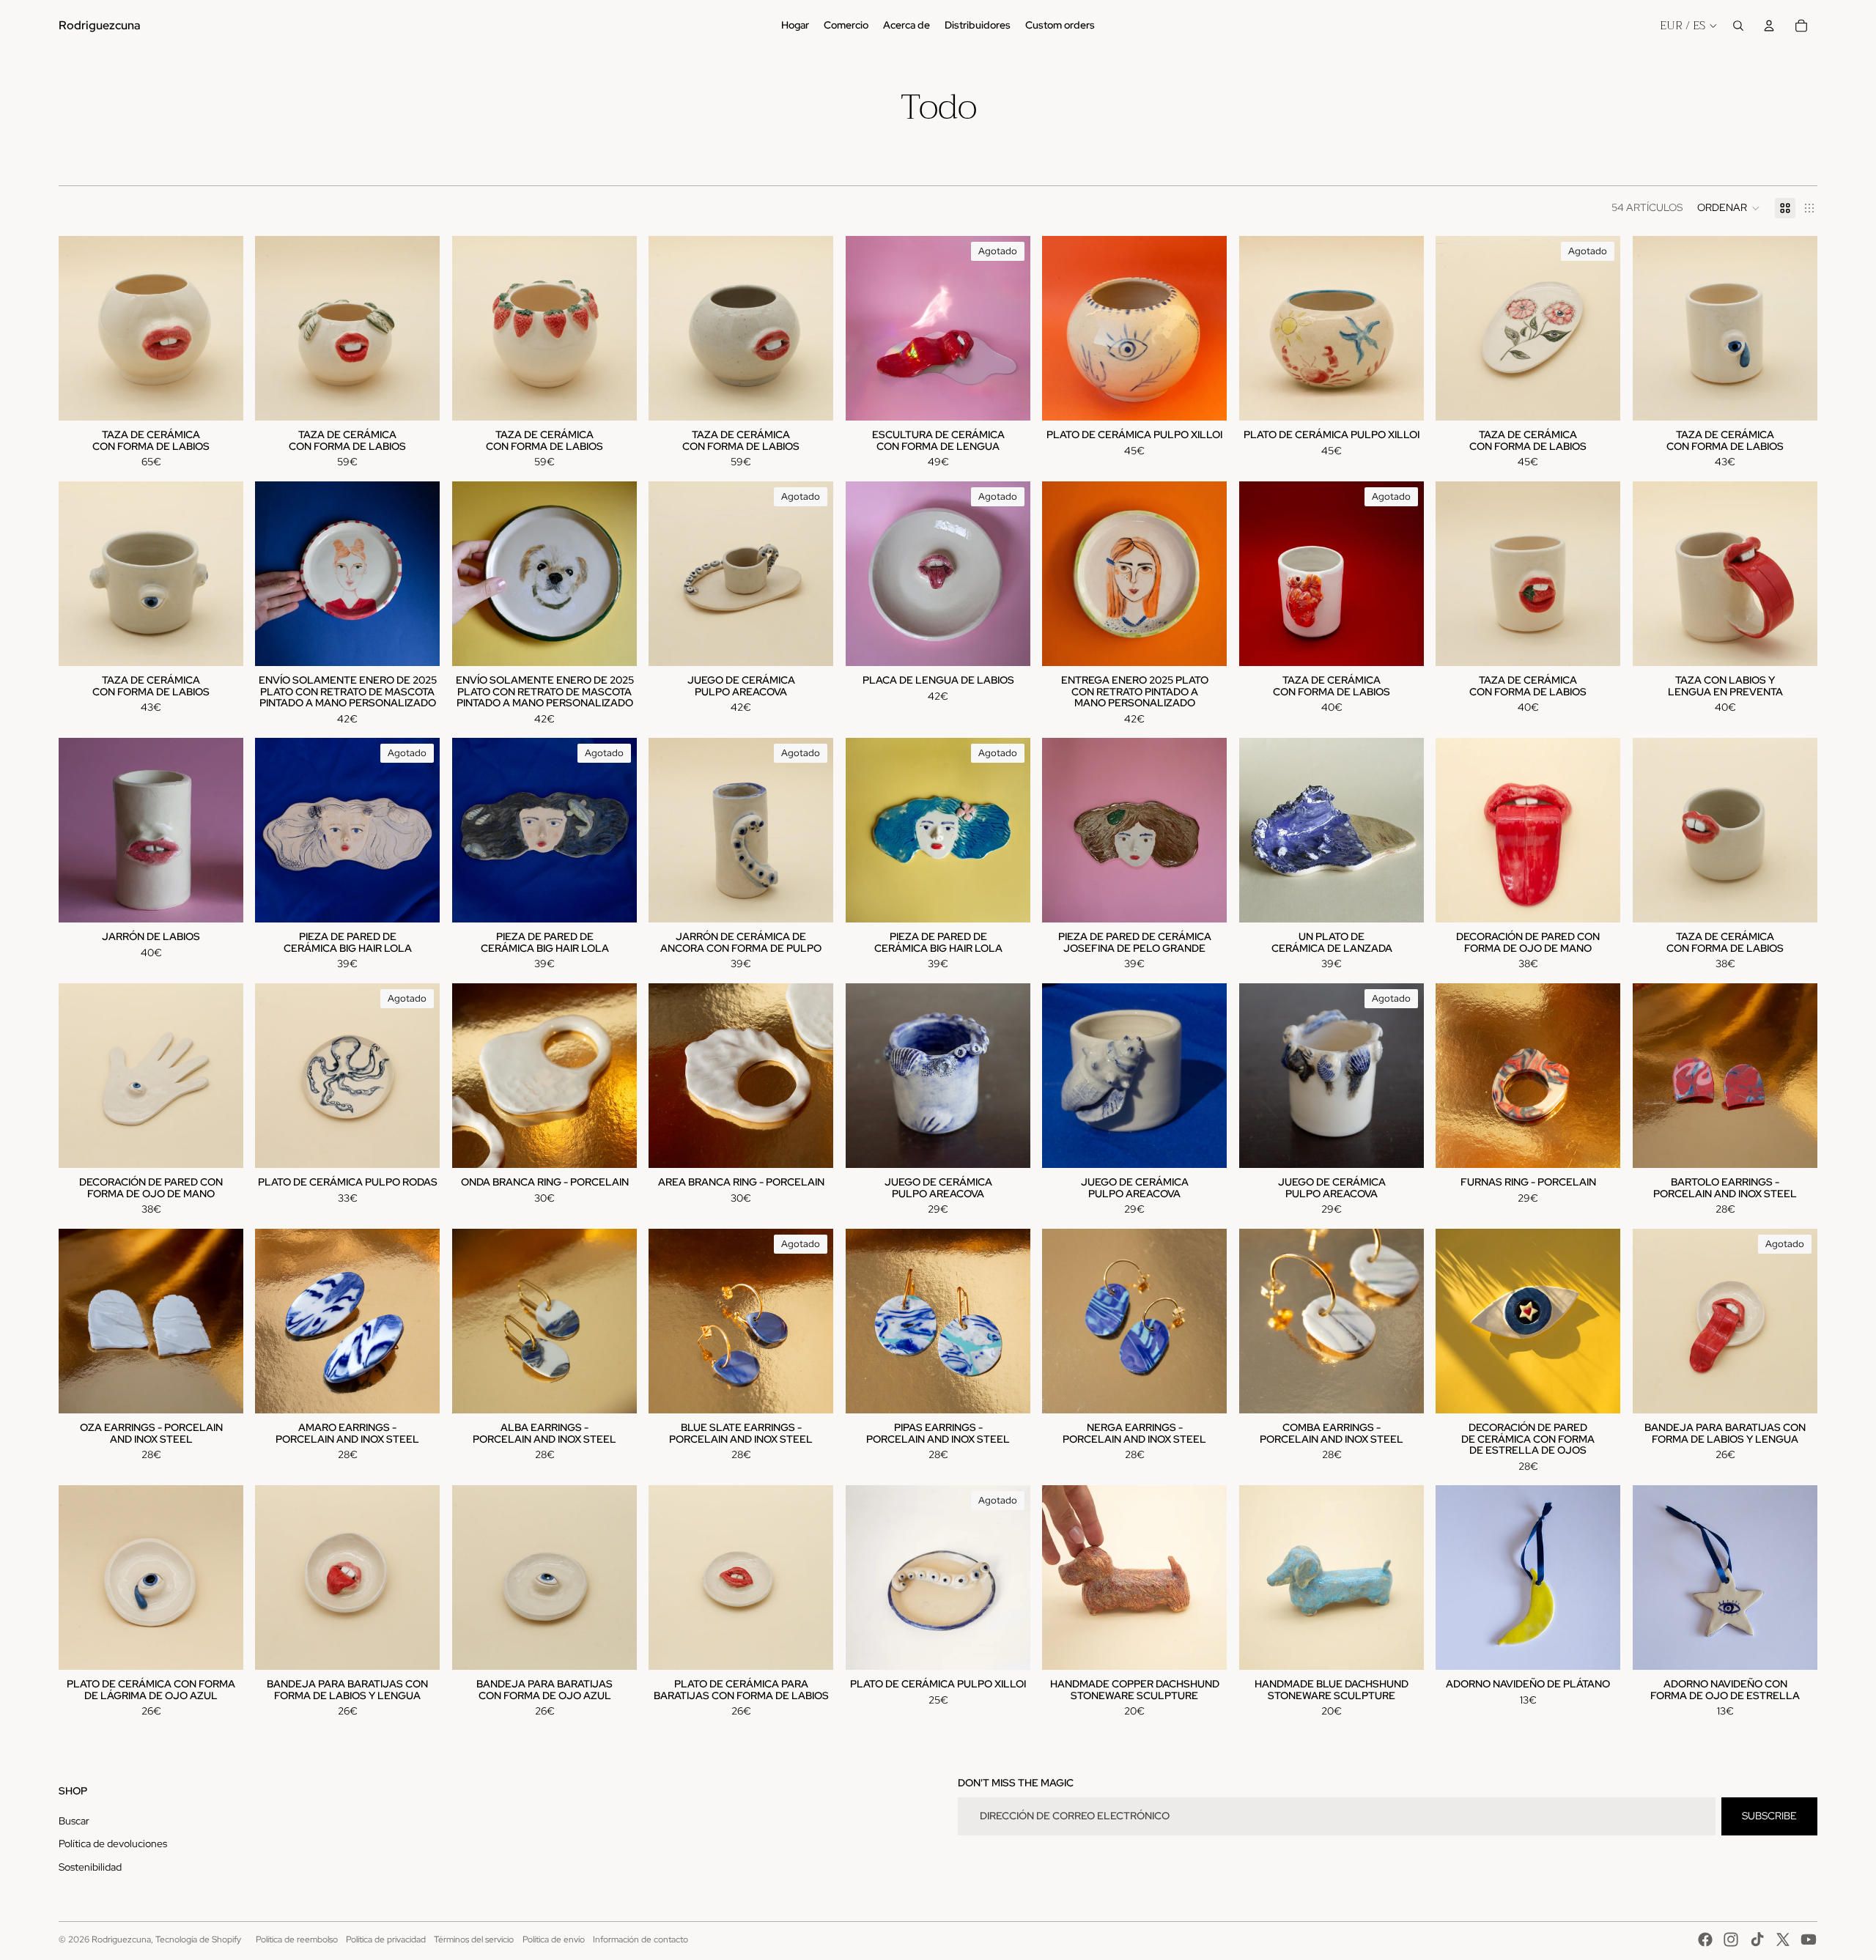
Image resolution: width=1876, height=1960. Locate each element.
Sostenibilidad (90, 1867)
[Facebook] (1705, 1939)
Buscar (74, 1821)
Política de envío (554, 1939)
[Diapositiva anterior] (277, 328)
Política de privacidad (386, 1939)
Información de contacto (640, 1939)
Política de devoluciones (113, 1843)
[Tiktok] (1757, 1939)
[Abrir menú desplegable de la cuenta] (1769, 26)
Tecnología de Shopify (198, 1939)
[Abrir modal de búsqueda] (1738, 26)
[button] (1729, 208)
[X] (1783, 1939)
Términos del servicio (474, 1939)
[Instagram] (1731, 1939)
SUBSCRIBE (1769, 1816)
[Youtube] (1809, 1939)
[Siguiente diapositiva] (418, 328)
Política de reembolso (297, 1939)
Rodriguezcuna (121, 1939)
